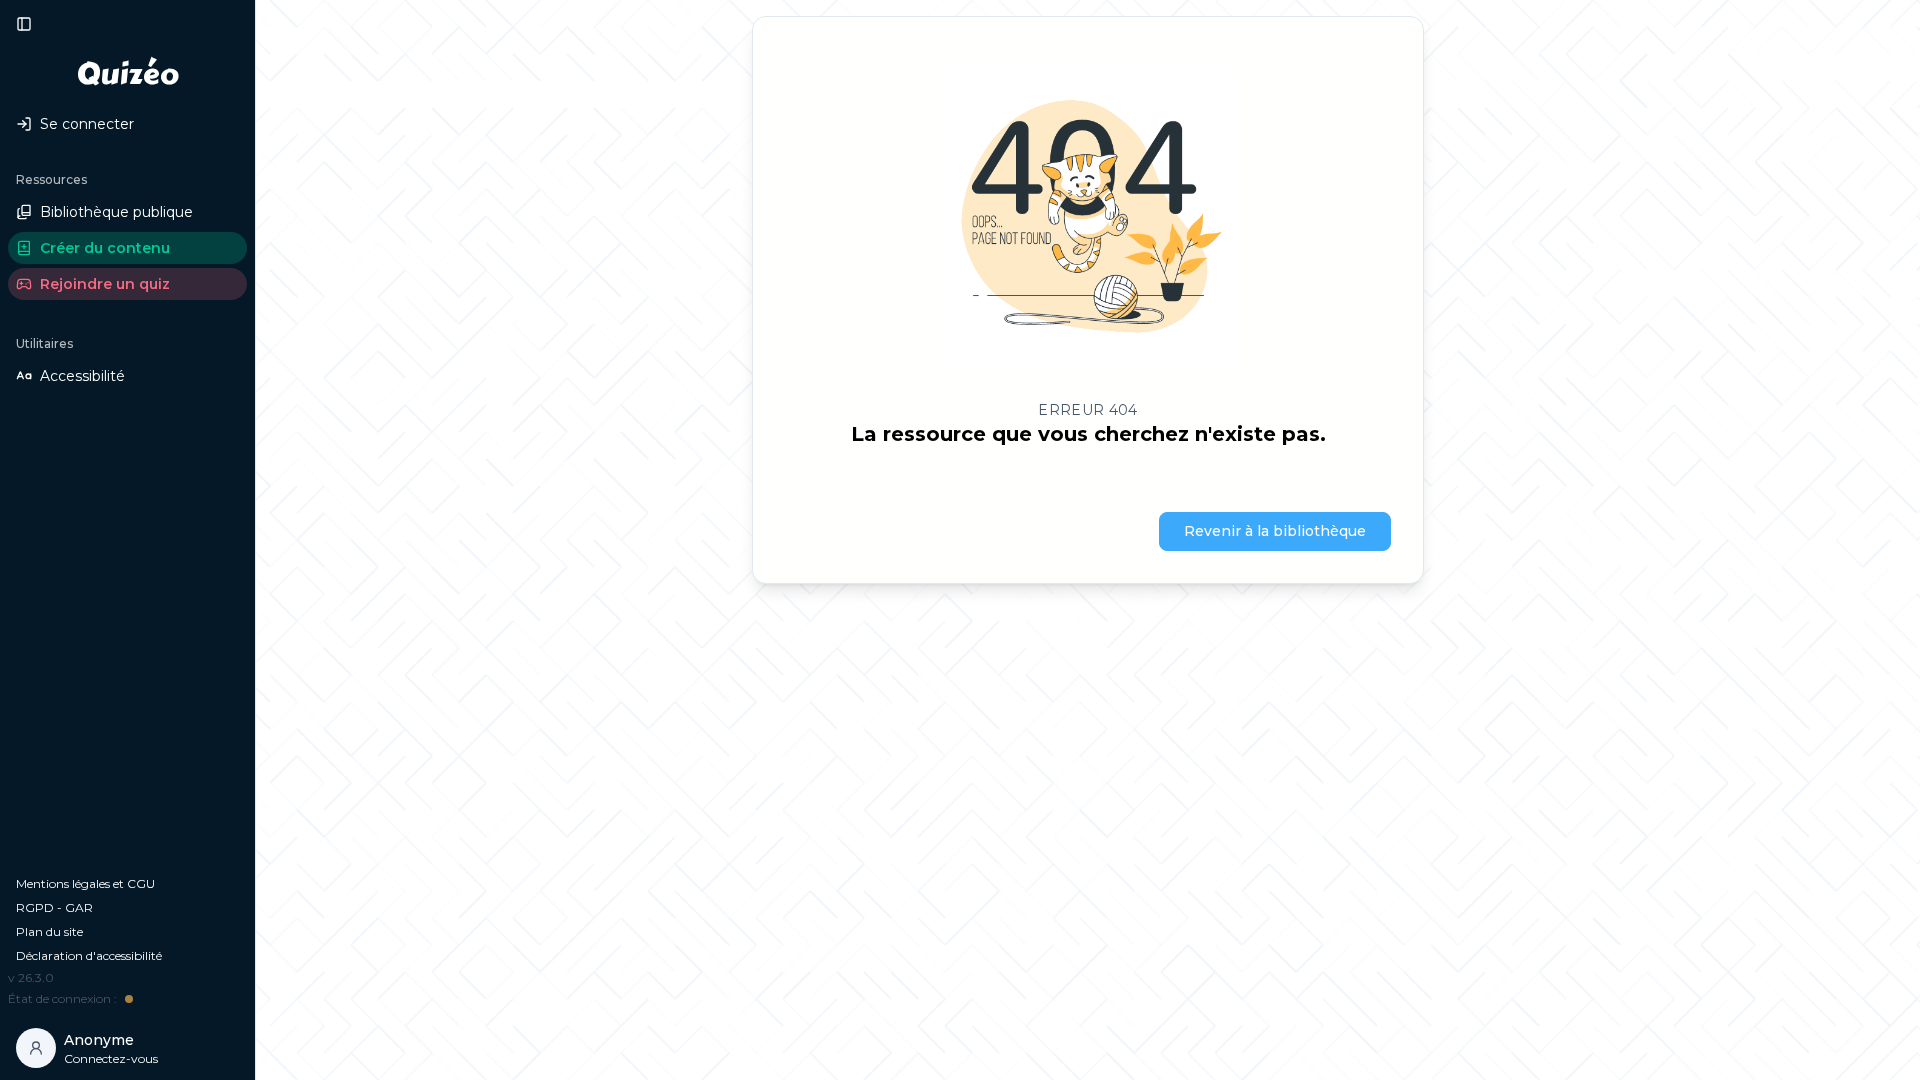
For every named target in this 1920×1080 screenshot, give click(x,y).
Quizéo (127, 74)
